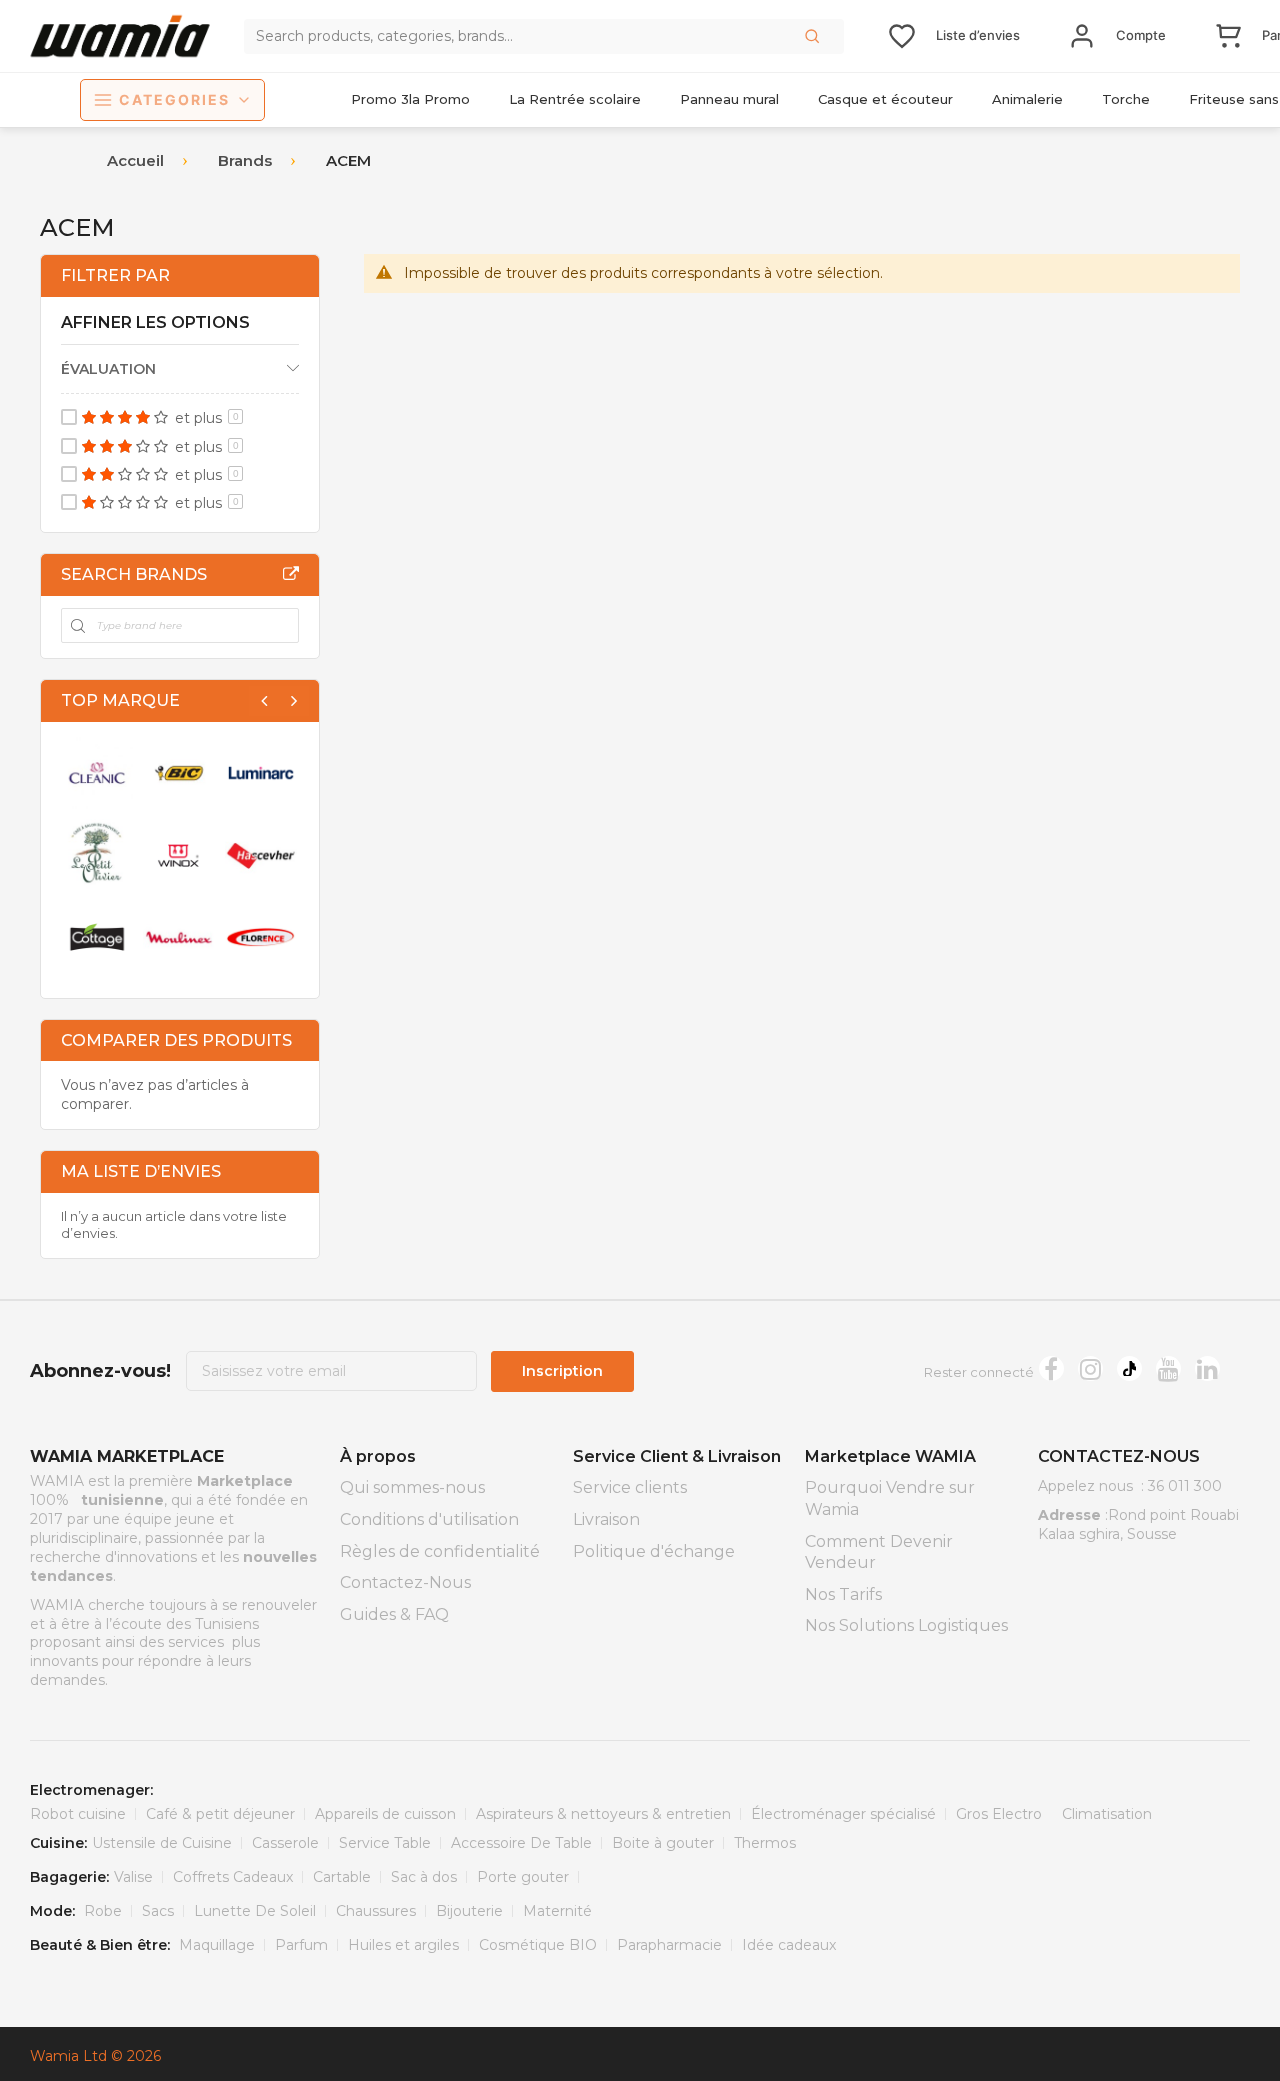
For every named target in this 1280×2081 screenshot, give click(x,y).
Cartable (342, 1877)
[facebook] (1051, 1368)
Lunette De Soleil (255, 1911)
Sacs (158, 1911)
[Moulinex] (179, 937)
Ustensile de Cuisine (162, 1843)
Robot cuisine (78, 1814)
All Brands (291, 574)
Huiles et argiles (403, 1945)
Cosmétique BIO (538, 1945)
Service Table (385, 1843)
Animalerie (1027, 99)
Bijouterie (469, 1911)
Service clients (630, 1487)
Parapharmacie (669, 1945)
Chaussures (376, 1911)
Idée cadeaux (789, 1945)
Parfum (301, 1945)
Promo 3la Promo (410, 99)
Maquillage (217, 1945)
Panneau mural (729, 99)
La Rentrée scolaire (575, 99)
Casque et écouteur (885, 99)
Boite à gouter (663, 1843)
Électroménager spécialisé (843, 1814)
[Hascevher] (261, 855)
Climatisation (1107, 1814)
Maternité (557, 1911)
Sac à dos (424, 1877)
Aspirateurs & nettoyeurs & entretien (603, 1814)
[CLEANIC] (97, 773)
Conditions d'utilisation (429, 1519)
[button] (814, 36)
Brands (245, 160)
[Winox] (179, 855)
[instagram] (1090, 1368)
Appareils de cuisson (385, 1814)
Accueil (135, 160)
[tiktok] (1129, 1368)
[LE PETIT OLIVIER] (97, 855)
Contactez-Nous (405, 1582)
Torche (1126, 99)
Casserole (285, 1843)
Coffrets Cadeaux (233, 1877)
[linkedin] (1207, 1368)
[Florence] (261, 937)
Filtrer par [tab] (115, 275)
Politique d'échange (654, 1551)
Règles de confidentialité (440, 1551)
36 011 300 (1185, 1486)
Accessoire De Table (521, 1843)
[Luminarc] (261, 773)
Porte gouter (523, 1877)
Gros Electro (999, 1814)
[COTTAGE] (97, 937)
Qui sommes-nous (412, 1487)
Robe (103, 1911)
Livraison (606, 1519)
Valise (133, 1877)
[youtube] (1168, 1368)
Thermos (765, 1843)
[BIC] (179, 773)
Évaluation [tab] (108, 369)
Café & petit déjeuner (220, 1814)
